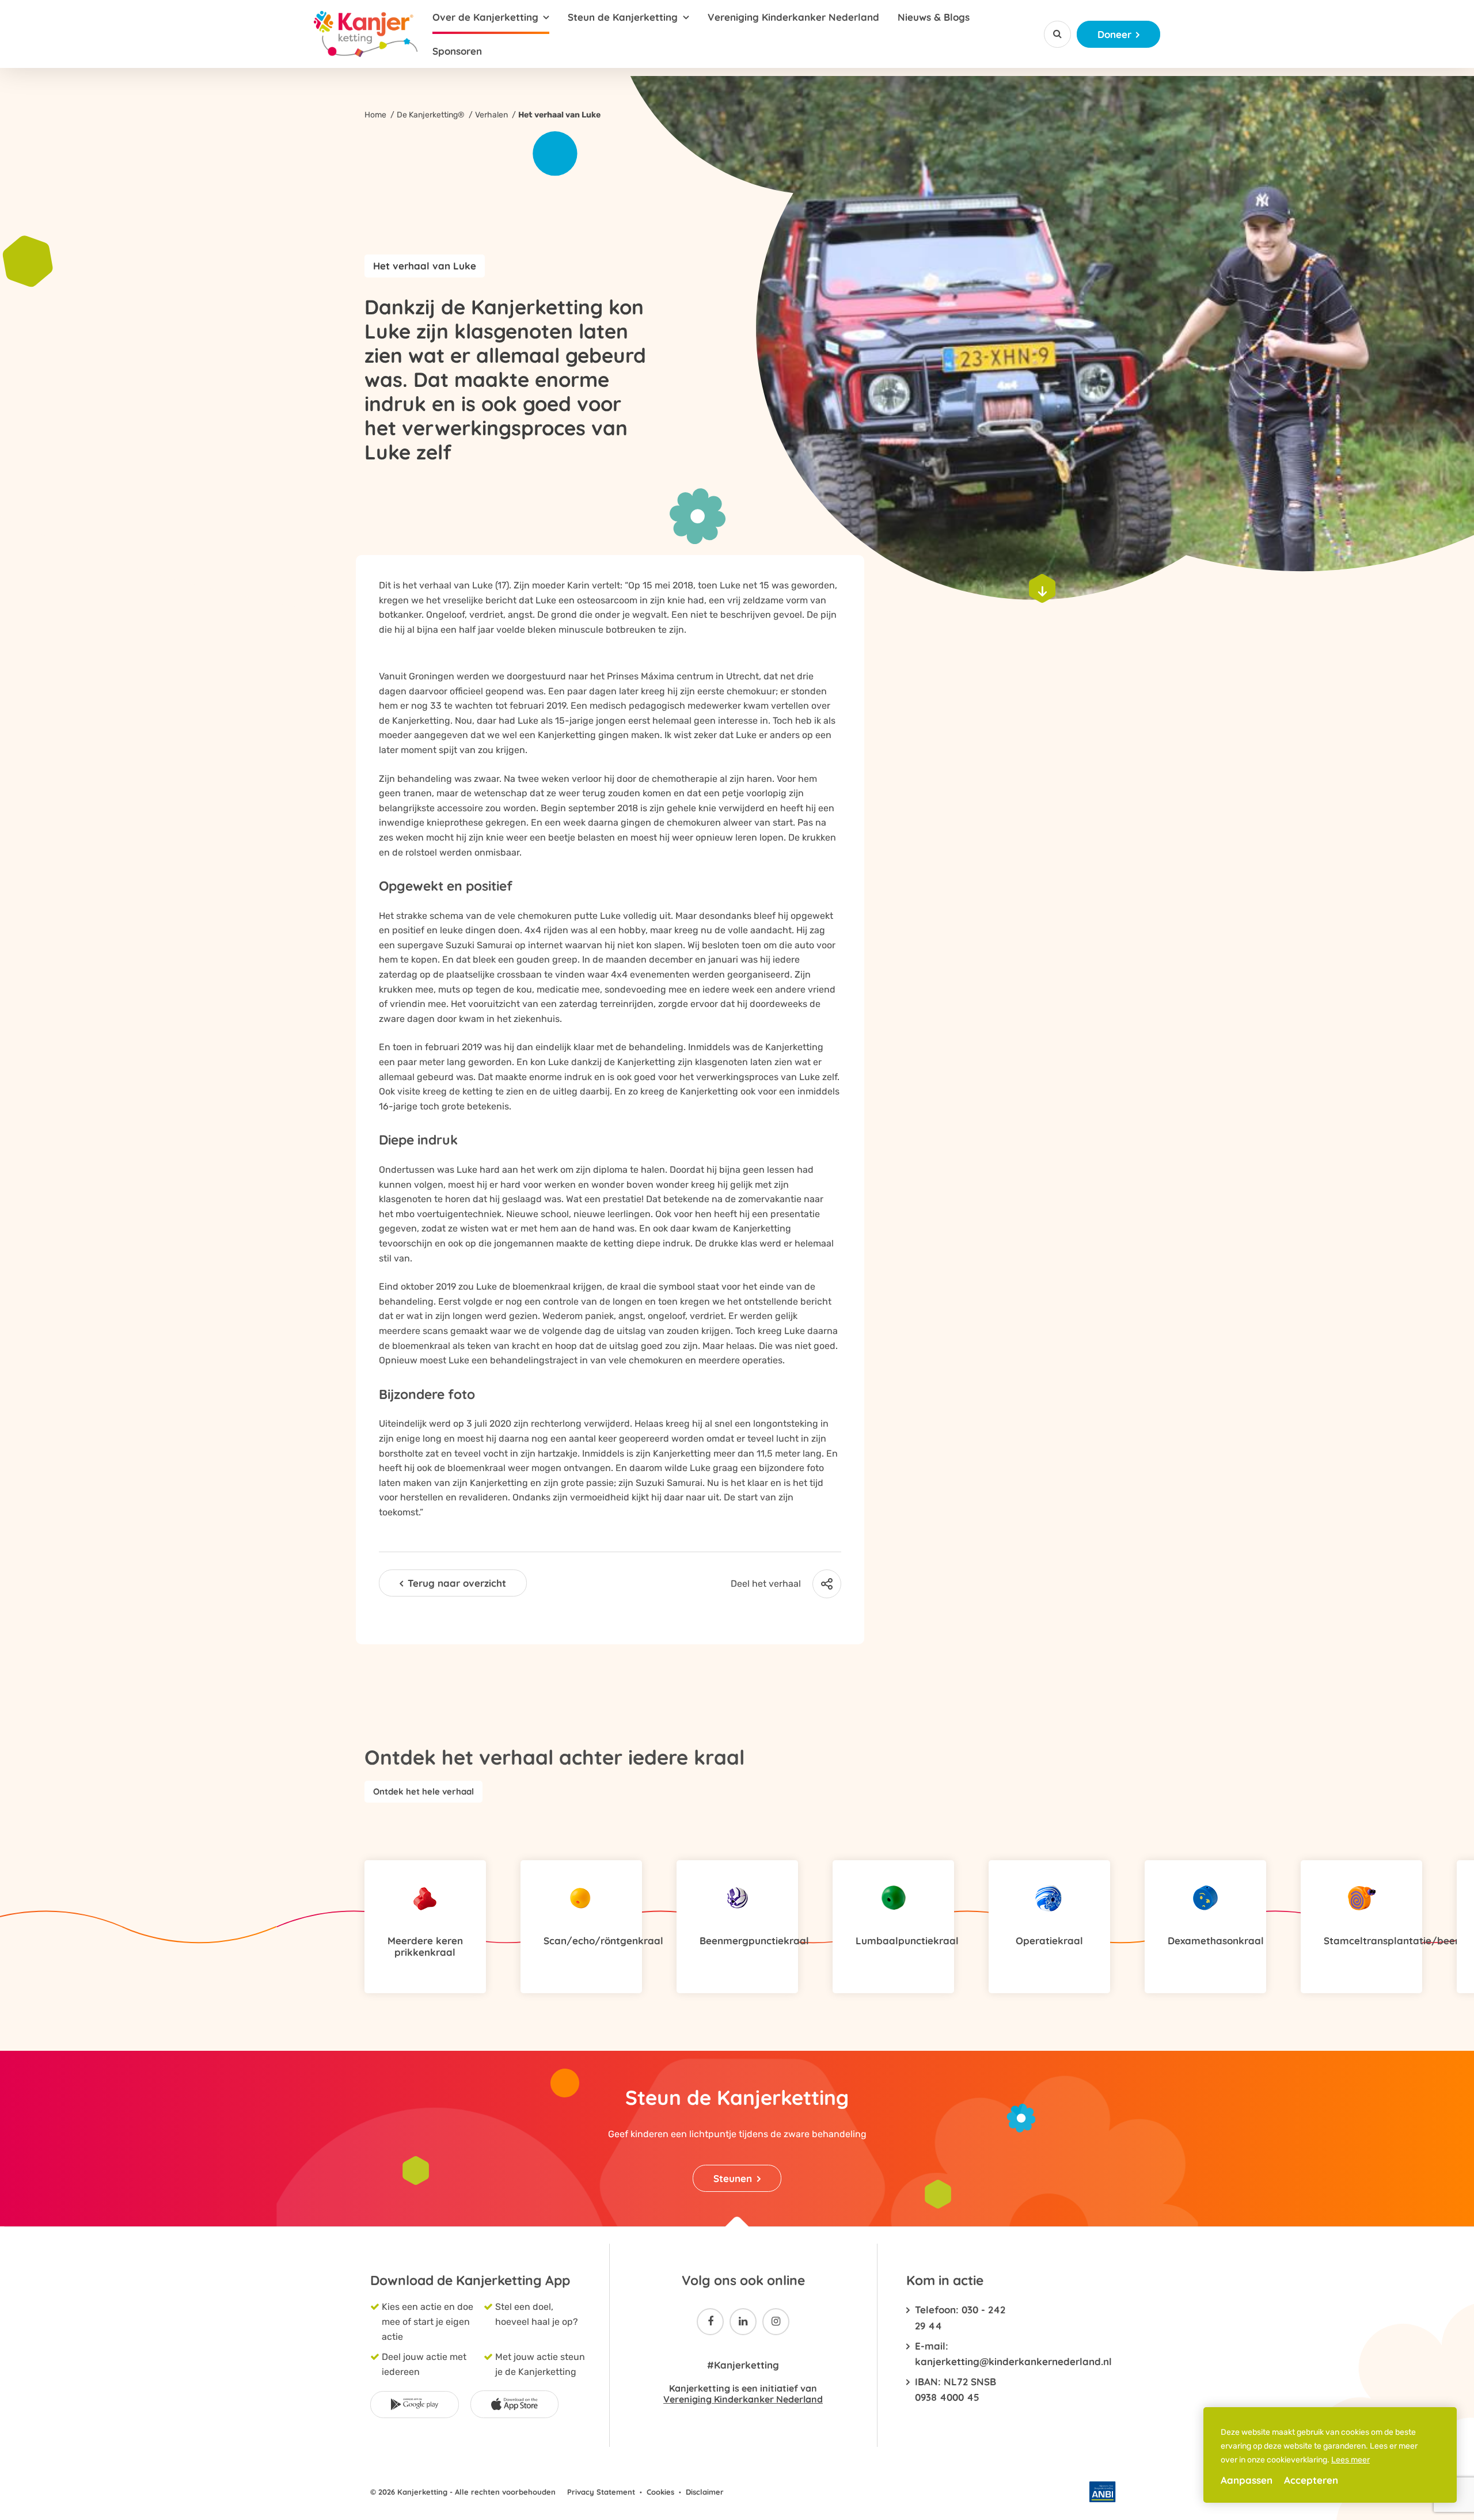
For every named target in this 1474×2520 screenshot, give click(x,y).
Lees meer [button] (1350, 2460)
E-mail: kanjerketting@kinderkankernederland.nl (960, 2354)
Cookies (660, 2492)
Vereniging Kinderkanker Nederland (793, 17)
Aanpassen (1247, 2480)
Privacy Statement (601, 2492)
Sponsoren (457, 51)
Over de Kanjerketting (485, 17)
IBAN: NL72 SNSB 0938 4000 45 (956, 2389)
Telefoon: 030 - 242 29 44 (960, 2317)
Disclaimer (705, 2492)
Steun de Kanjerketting (623, 17)
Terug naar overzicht (457, 1583)
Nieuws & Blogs (934, 17)
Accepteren (1311, 2480)
